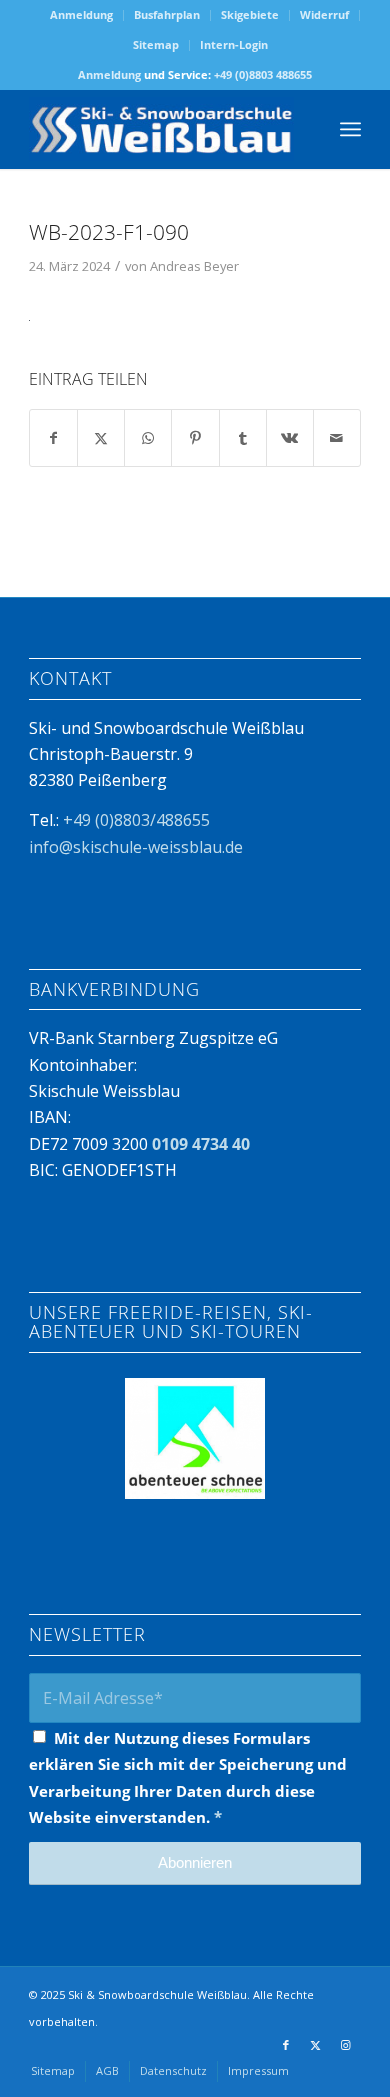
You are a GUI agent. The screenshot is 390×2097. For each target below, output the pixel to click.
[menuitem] (82, 15)
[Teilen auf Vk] (290, 438)
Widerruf (324, 14)
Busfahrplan (167, 14)
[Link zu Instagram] (346, 2045)
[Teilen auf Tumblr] (243, 438)
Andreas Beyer (194, 266)
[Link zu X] (316, 2045)
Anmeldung (81, 14)
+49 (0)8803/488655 (136, 820)
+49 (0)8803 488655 (263, 74)
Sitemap (156, 44)
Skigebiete (250, 14)
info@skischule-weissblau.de (136, 847)
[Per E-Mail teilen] (337, 438)
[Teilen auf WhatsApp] (148, 438)
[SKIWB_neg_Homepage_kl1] (161, 129)
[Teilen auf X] (101, 438)
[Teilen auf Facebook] (53, 438)
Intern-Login (234, 44)
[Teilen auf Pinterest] (195, 438)
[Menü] (350, 129)
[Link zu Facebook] (286, 2045)
